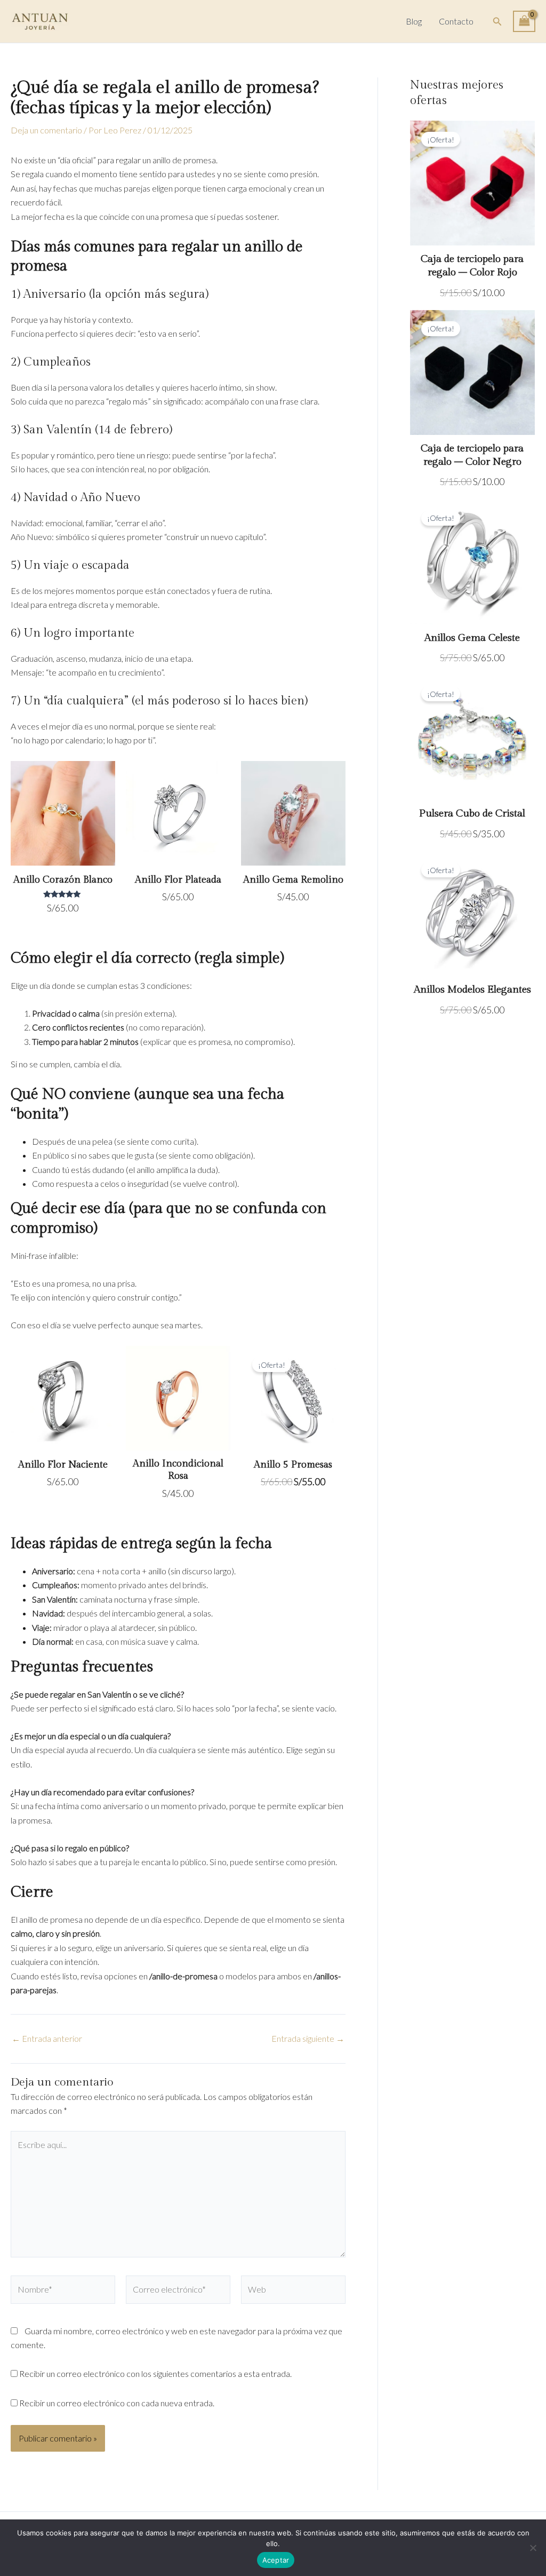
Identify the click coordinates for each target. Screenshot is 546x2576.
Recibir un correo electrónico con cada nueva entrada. (117, 2403)
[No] (533, 2548)
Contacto (456, 21)
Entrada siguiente (308, 2039)
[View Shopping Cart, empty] (524, 21)
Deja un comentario (46, 130)
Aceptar (276, 2560)
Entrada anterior (47, 2039)
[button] (497, 22)
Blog (414, 21)
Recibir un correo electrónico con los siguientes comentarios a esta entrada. (155, 2373)
